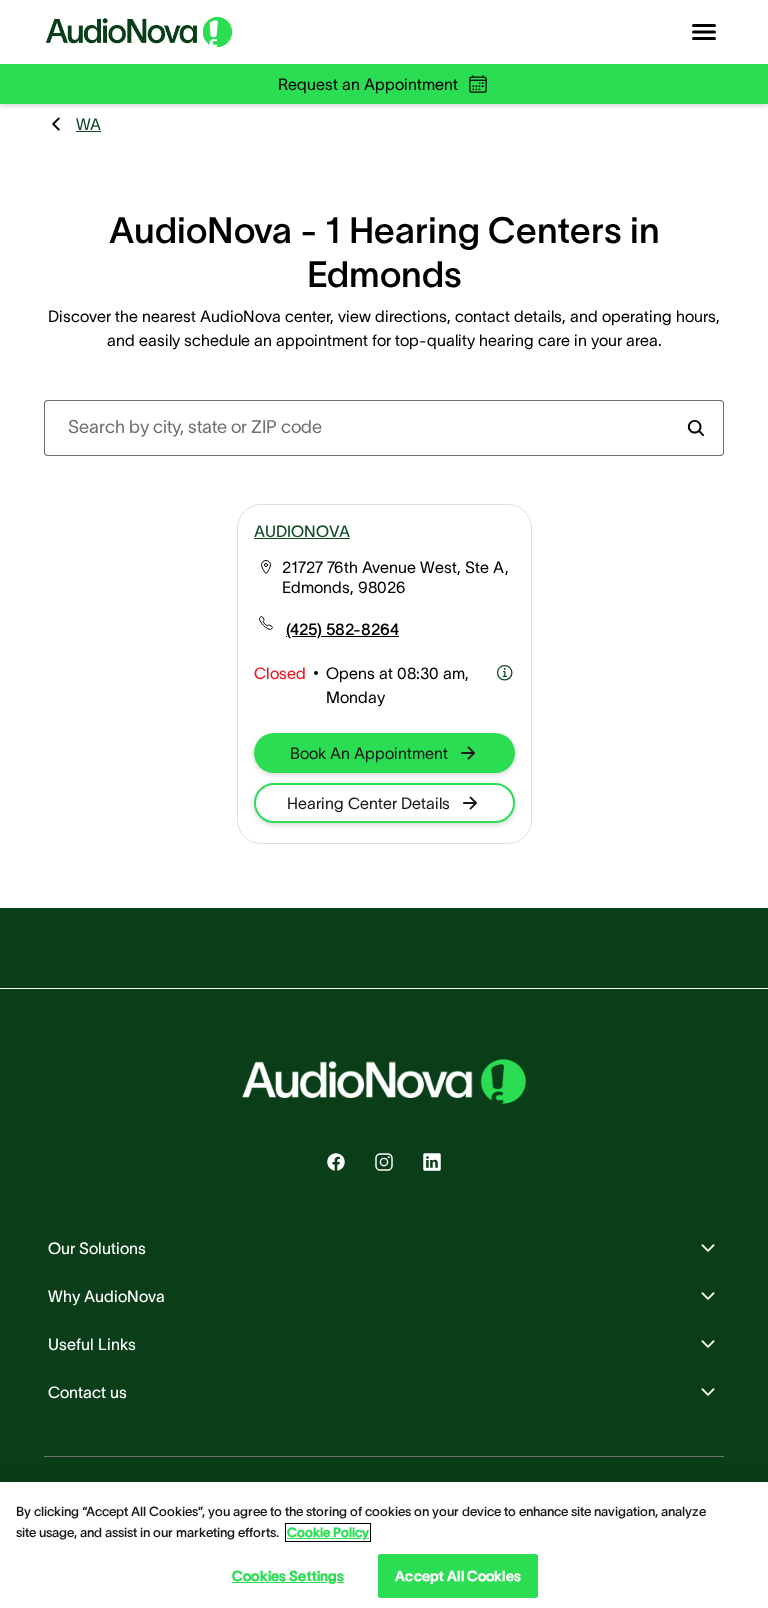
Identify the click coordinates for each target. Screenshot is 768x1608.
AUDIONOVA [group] (302, 531)
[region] (384, 1545)
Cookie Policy (328, 1532)
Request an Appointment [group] (368, 84)
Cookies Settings (288, 1576)
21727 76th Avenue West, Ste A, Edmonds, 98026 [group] (395, 577)
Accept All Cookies (458, 1576)
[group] (342, 629)
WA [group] (88, 124)
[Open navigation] (704, 32)
